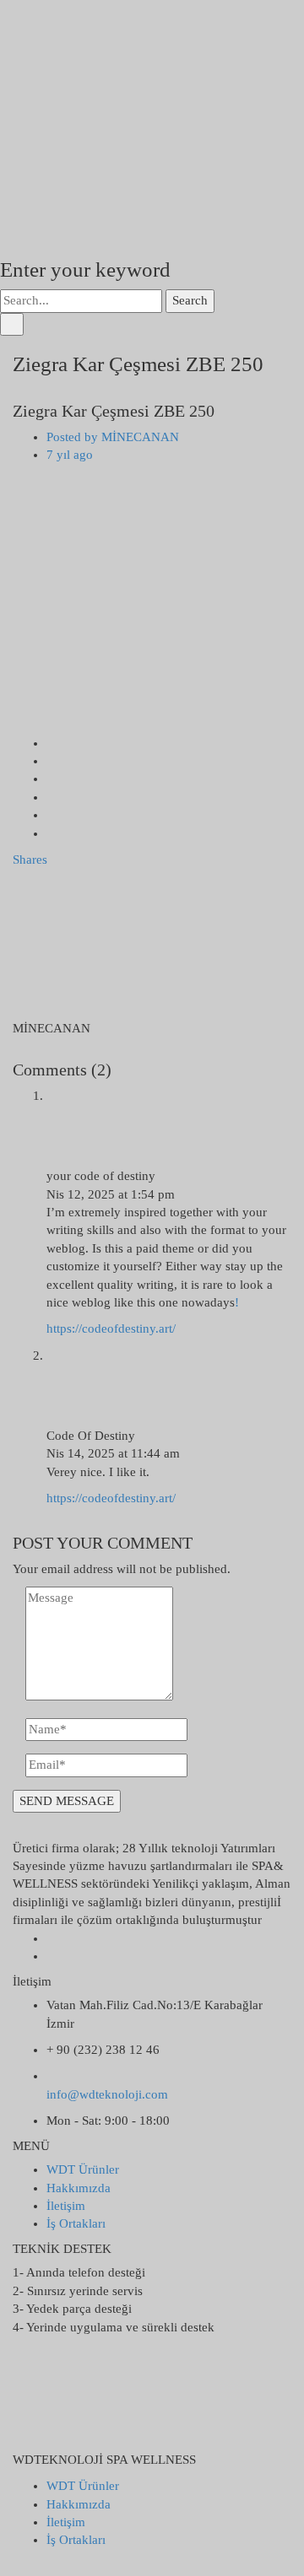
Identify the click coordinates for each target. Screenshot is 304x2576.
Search (190, 300)
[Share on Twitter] (52, 761)
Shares (30, 860)
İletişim (66, 2206)
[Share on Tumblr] (52, 815)
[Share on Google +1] (52, 779)
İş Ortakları (76, 2223)
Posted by (113, 437)
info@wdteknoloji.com (107, 2094)
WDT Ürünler (83, 2169)
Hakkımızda (79, 2188)
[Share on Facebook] (52, 743)
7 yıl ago (70, 455)
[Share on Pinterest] (52, 833)
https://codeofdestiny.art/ (111, 1328)
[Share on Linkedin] (52, 797)
